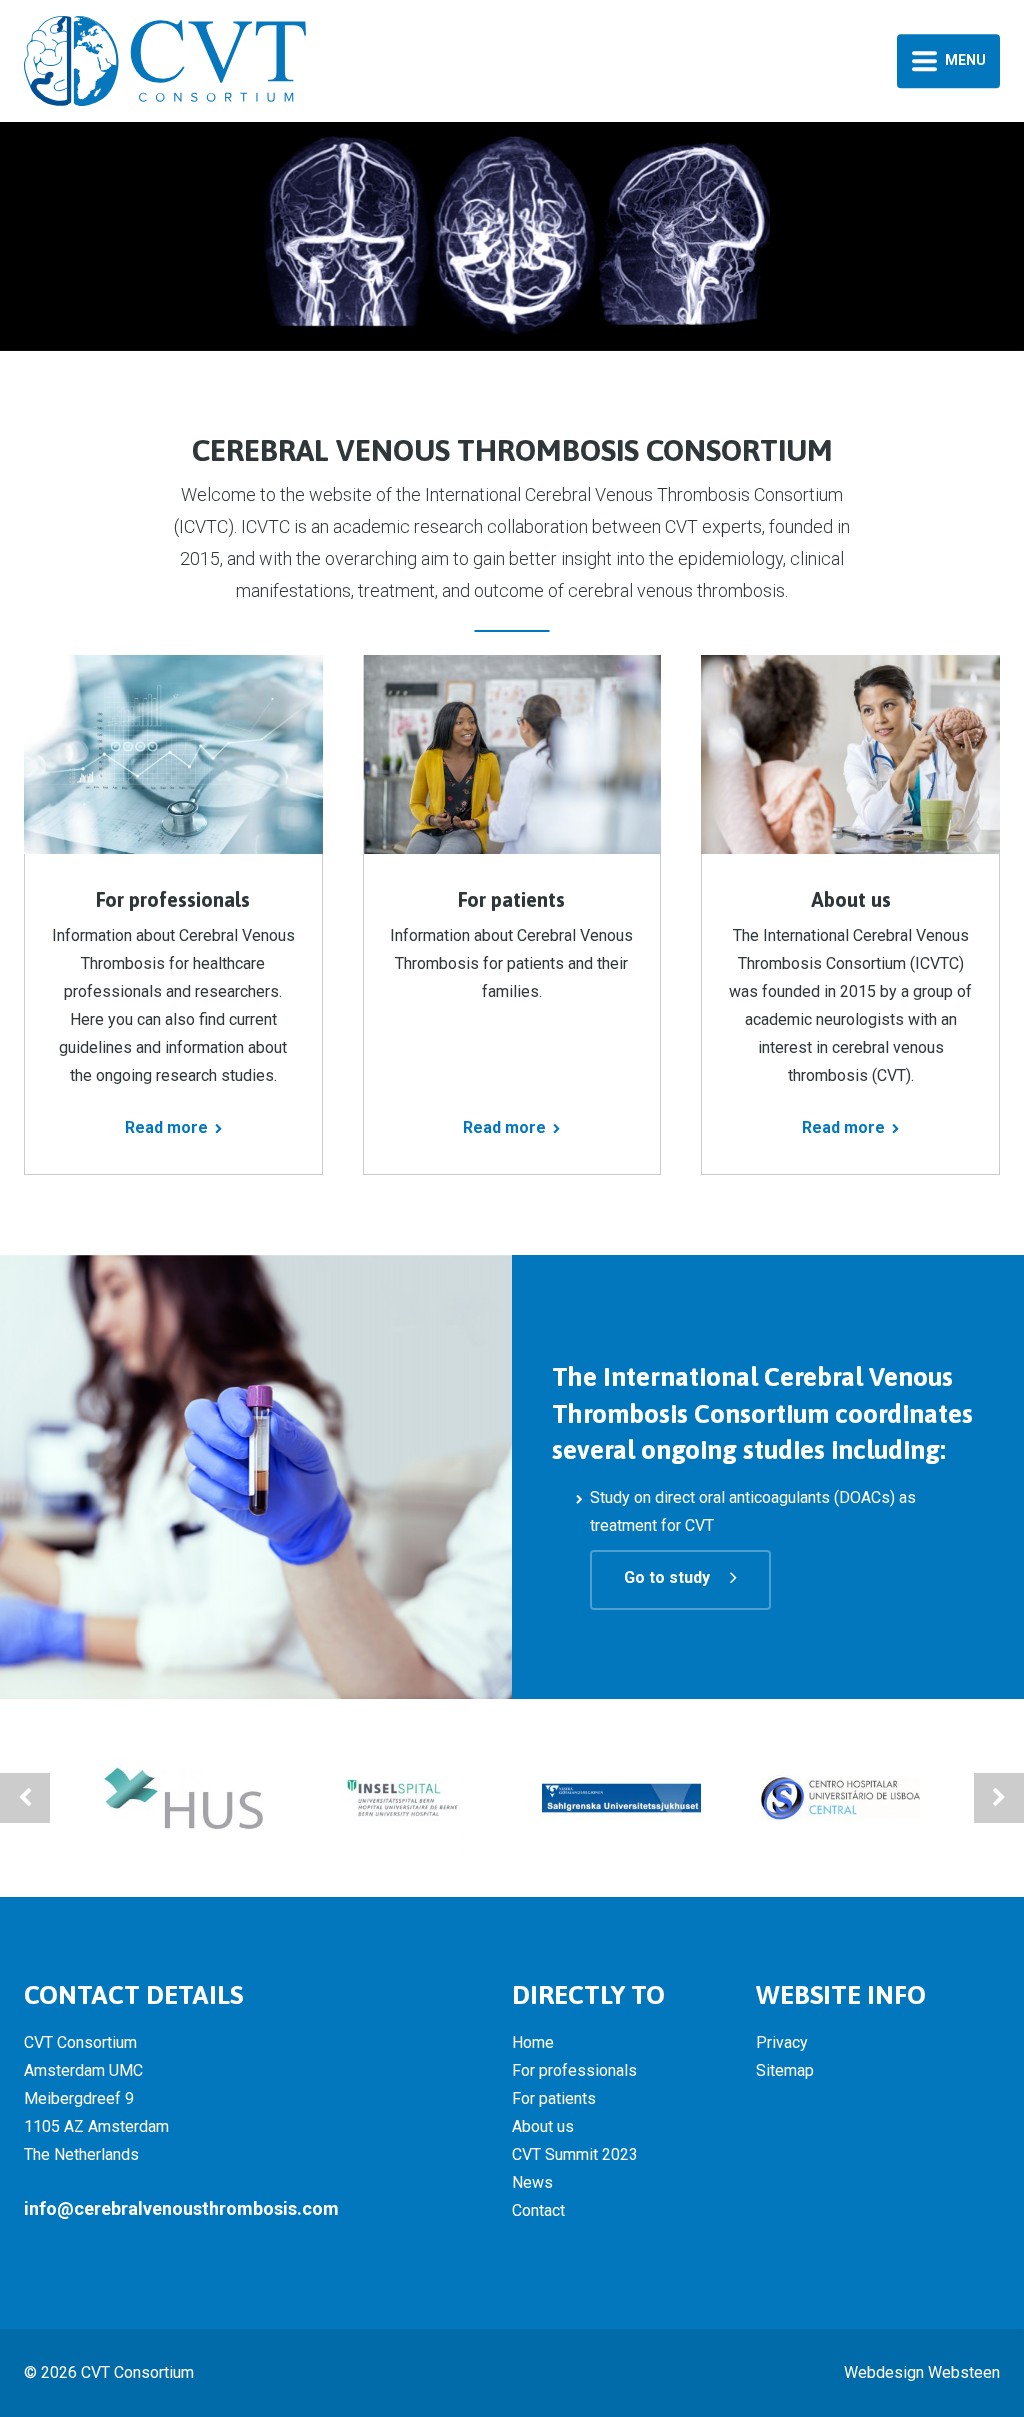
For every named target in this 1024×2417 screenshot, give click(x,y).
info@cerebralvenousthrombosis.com (181, 2208)
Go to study (667, 1577)
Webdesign (884, 2372)
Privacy (782, 2042)
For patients (554, 2098)
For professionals (574, 2070)
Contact (538, 2210)
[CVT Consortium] (165, 59)
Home (533, 2042)
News (532, 2182)
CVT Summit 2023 (575, 2154)
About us (543, 2126)
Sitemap (785, 2070)
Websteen (964, 2372)
